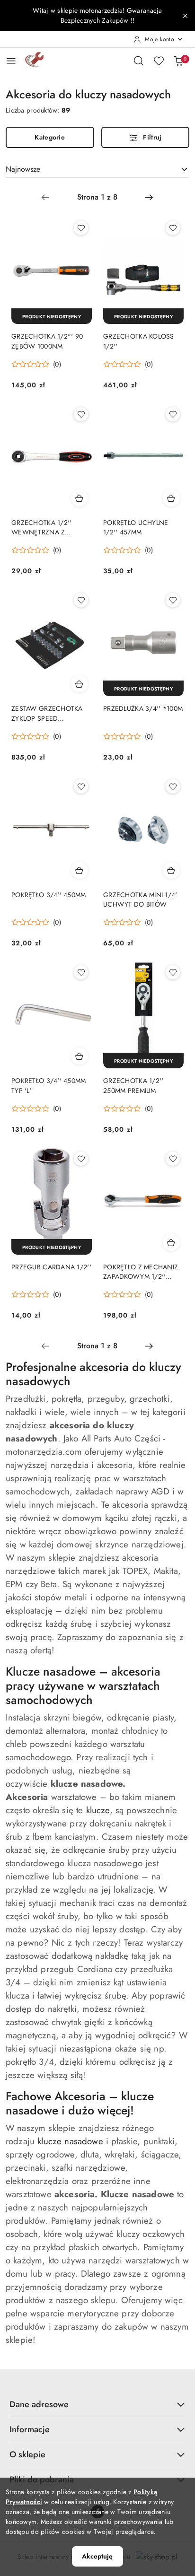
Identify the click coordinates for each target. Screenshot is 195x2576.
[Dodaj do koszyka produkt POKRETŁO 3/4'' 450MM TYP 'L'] (80, 1056)
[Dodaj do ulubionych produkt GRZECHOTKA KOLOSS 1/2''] (173, 228)
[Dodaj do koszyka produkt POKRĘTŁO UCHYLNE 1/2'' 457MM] (171, 498)
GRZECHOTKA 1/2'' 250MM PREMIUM (133, 1085)
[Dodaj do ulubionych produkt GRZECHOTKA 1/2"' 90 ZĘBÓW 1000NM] (81, 228)
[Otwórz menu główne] (11, 61)
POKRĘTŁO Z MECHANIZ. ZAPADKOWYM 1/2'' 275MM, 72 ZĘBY (142, 1272)
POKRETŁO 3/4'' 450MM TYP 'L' (49, 1085)
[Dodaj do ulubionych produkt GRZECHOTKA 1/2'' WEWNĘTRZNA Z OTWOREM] (81, 414)
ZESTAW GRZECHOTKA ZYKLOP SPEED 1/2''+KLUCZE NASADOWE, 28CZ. (47, 713)
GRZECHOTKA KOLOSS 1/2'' (139, 341)
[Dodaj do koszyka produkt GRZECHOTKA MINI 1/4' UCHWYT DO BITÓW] (171, 870)
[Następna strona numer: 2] (149, 197)
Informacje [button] (30, 2429)
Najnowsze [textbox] (23, 169)
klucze (98, 1810)
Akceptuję (97, 2556)
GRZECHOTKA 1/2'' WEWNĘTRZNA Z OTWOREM (41, 527)
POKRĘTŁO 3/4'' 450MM (49, 895)
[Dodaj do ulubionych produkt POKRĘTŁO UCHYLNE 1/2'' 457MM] (173, 414)
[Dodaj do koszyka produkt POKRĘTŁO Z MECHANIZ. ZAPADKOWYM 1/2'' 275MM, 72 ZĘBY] (171, 1242)
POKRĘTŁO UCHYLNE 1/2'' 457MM (136, 527)
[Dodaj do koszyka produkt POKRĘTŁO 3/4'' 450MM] (80, 870)
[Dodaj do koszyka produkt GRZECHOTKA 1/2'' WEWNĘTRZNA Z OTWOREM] (80, 498)
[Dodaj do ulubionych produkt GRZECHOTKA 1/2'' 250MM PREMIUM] (173, 972)
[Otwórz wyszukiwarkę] (139, 61)
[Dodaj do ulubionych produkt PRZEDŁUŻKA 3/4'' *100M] (173, 600)
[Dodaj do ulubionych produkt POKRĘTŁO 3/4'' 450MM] (81, 786)
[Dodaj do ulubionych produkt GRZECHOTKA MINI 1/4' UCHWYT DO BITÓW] (173, 786)
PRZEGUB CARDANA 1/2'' (51, 1267)
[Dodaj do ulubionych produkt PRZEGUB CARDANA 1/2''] (81, 1159)
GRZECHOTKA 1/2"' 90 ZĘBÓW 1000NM (47, 341)
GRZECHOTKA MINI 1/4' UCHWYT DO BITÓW (140, 899)
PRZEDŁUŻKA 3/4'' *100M (143, 708)
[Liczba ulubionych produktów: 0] (159, 61)
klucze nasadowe (70, 2141)
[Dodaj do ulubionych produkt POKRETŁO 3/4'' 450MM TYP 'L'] (81, 972)
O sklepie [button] (27, 2454)
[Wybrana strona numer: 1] (97, 197)
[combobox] (97, 169)
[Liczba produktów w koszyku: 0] (178, 61)
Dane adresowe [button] (39, 2404)
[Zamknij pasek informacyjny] (185, 16)
